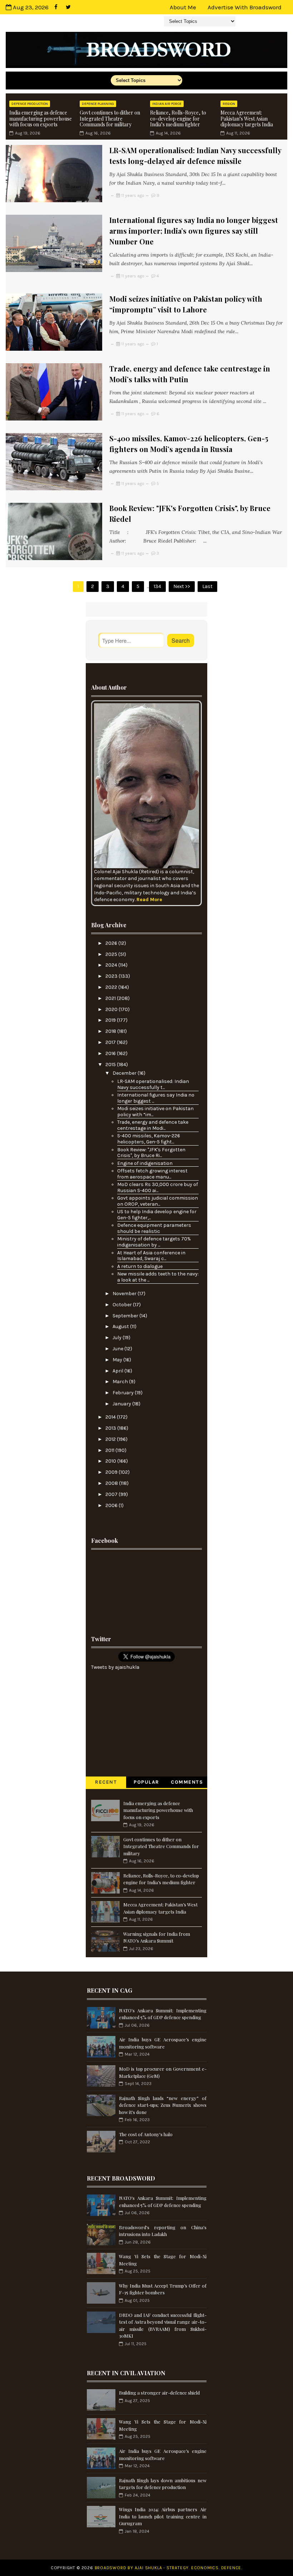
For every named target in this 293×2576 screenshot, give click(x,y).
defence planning (98, 104)
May (118, 1360)
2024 (112, 965)
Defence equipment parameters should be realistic (154, 1228)
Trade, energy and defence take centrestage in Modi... (153, 1125)
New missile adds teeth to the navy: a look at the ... (158, 1277)
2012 (111, 1439)
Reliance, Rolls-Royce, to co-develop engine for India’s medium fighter (178, 119)
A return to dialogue (140, 1266)
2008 (112, 1483)
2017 (111, 1042)
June (118, 1349)
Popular (146, 1782)
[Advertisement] (146, 1590)
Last (207, 586)
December (125, 1073)
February (124, 1393)
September (126, 1316)
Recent (106, 1782)
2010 (111, 1461)
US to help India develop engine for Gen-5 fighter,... (157, 1215)
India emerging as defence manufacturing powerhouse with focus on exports (41, 119)
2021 (111, 998)
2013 (111, 1428)
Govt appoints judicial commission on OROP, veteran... (158, 1201)
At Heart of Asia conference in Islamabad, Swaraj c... (151, 1256)
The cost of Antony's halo (146, 2134)
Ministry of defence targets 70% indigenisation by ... (154, 1242)
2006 (112, 1505)
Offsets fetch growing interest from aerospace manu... (152, 1174)
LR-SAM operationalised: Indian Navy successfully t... (153, 1084)
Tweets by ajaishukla (115, 1667)
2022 (112, 987)
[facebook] (56, 7)
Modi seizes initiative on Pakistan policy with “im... (155, 1112)
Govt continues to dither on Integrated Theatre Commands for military (110, 119)
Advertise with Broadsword (245, 7)
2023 (112, 976)
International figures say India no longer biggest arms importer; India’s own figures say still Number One (194, 231)
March (121, 1382)
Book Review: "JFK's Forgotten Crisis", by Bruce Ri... (151, 1153)
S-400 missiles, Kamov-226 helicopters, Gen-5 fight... (149, 1139)
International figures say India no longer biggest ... (156, 1098)
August (121, 1326)
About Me (183, 7)
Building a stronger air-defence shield (159, 2393)
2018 (111, 1031)
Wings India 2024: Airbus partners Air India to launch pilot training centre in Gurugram (163, 2516)
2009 (112, 1472)
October (123, 1305)
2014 (111, 1417)
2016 (111, 1053)
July (118, 1338)
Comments (187, 1782)
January (122, 1404)
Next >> (182, 586)
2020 (112, 1009)
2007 (112, 1494)
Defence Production (30, 104)
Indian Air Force (167, 104)
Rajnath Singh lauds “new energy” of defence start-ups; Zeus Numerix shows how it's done (163, 2105)
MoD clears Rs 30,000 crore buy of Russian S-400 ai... (158, 1187)
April (118, 1371)
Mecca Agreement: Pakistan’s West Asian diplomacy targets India (247, 119)
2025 (112, 954)
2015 (111, 1065)
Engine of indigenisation (145, 1163)
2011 (110, 1450)
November (125, 1294)
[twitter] (68, 7)
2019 (111, 1020)
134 (157, 586)
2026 (112, 943)
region (229, 104)
